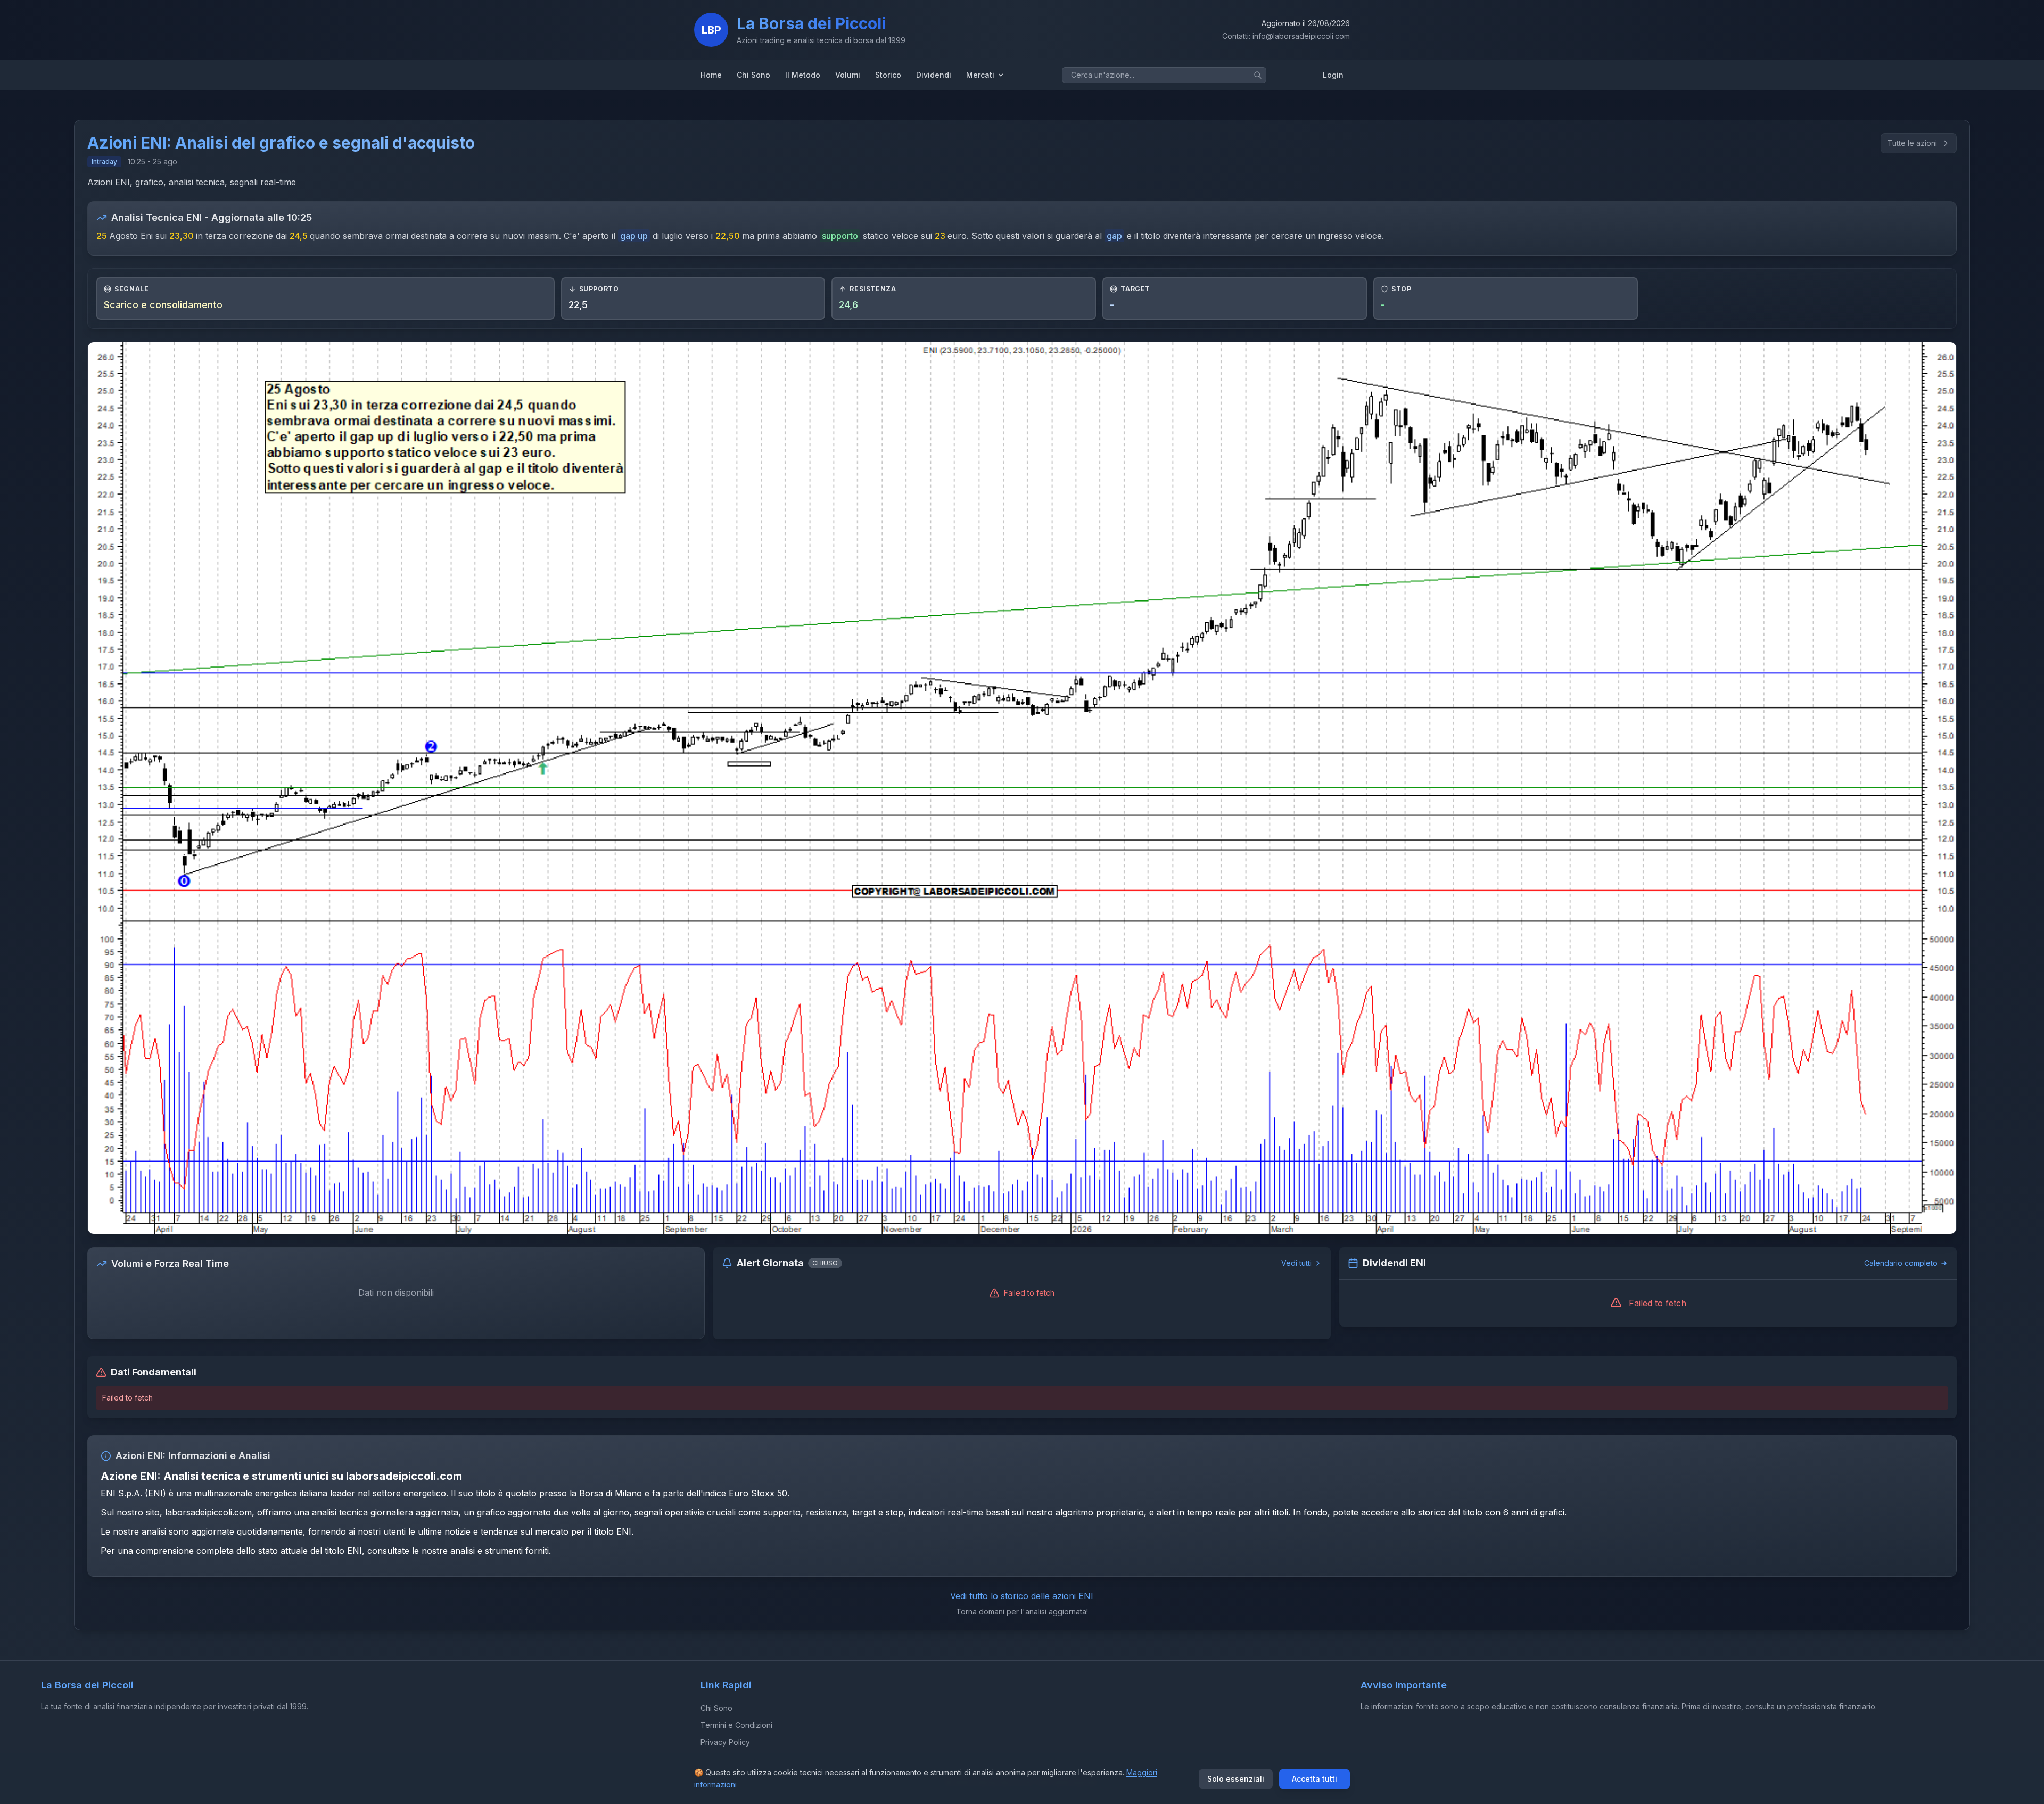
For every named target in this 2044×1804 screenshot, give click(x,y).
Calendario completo (1901, 1263)
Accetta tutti (1314, 1779)
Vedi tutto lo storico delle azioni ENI (1022, 1596)
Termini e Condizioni (736, 1725)
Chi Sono (716, 1708)
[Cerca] (1258, 75)
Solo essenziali (1236, 1779)
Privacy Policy (725, 1742)
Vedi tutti (1296, 1263)
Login (1333, 75)
